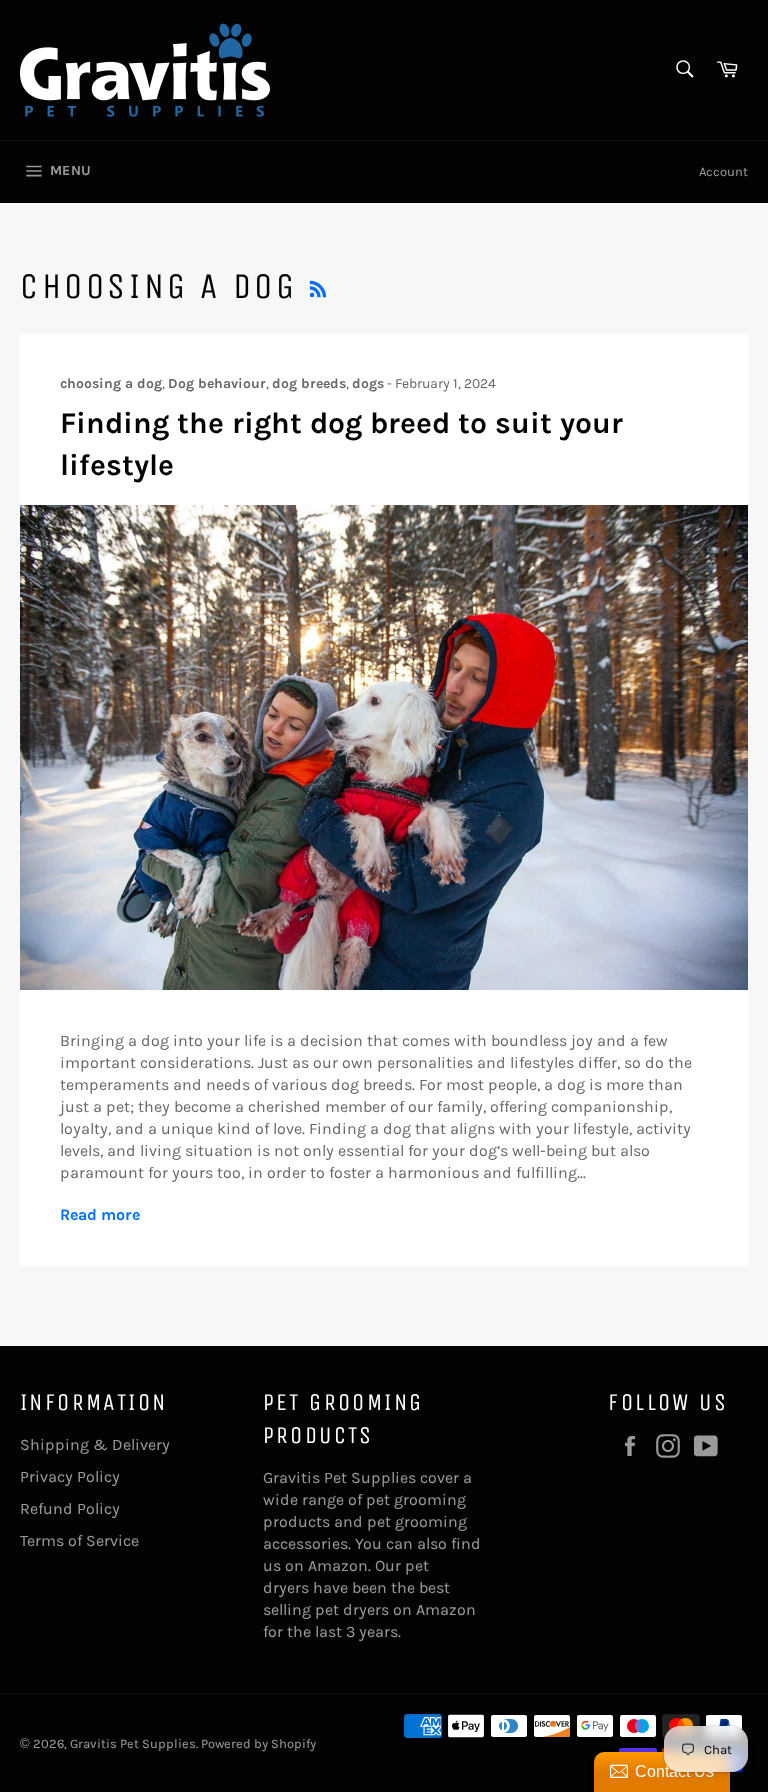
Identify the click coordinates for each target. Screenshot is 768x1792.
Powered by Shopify (258, 1743)
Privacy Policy (70, 1476)
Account (723, 171)
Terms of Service (79, 1540)
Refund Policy (70, 1508)
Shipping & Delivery (95, 1444)
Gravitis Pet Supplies (133, 1743)
